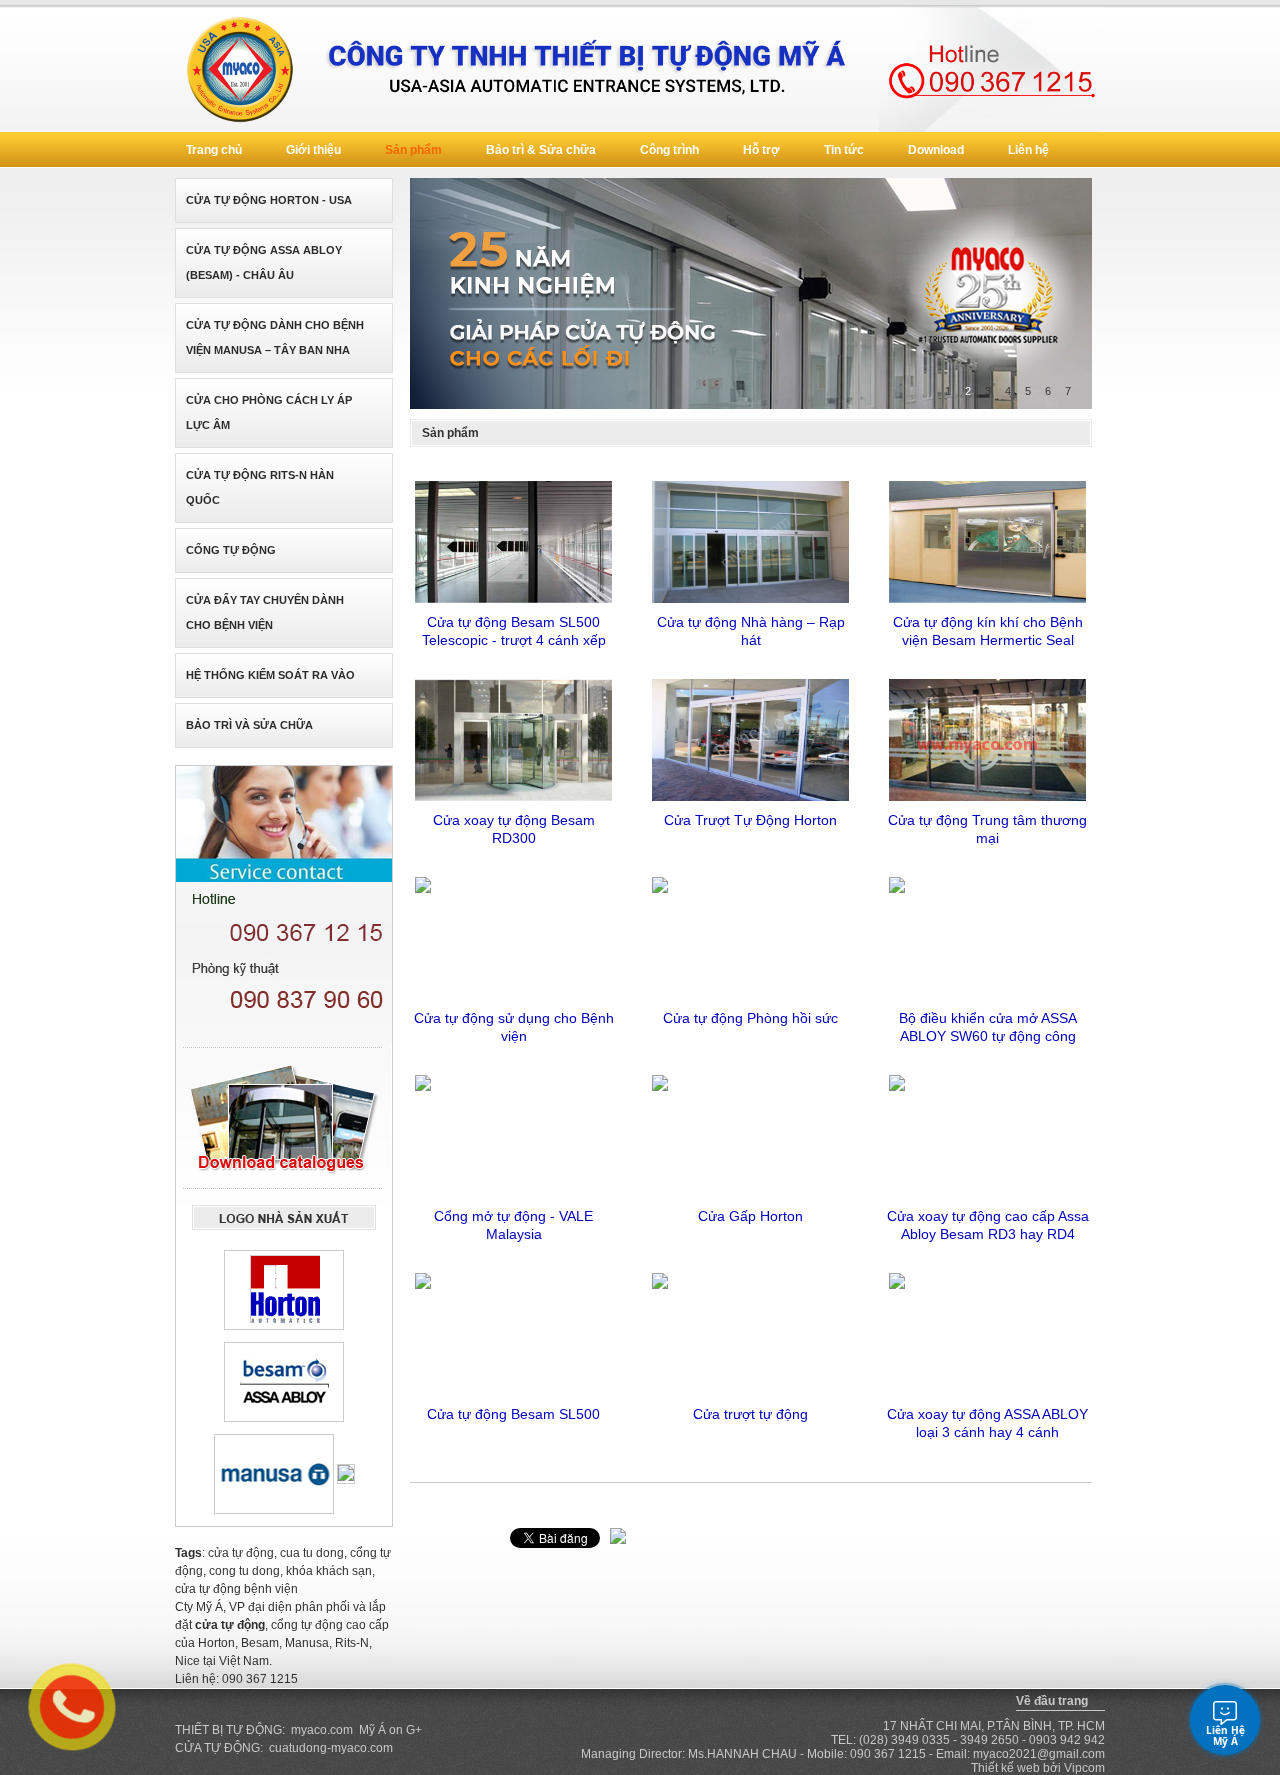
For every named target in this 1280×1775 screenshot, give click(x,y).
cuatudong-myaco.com (331, 1748)
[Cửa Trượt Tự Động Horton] (750, 738)
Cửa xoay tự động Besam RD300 (514, 829)
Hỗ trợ (761, 150)
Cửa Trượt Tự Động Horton (750, 820)
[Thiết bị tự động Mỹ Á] (239, 69)
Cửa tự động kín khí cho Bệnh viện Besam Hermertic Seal (988, 631)
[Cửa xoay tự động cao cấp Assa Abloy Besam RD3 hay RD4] (987, 1134)
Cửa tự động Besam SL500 (513, 1414)
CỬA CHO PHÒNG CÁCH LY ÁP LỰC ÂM (269, 412)
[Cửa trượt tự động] (750, 1332)
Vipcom (1084, 1768)
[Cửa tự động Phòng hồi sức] (750, 936)
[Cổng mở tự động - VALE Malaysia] (513, 1134)
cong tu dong (244, 1571)
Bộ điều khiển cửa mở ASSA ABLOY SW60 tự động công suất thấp (988, 1027)
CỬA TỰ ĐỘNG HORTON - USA (269, 200)
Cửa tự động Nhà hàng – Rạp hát (751, 631)
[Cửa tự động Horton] (284, 1289)
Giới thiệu (313, 150)
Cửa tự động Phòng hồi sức (750, 1018)
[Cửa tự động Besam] (284, 1381)
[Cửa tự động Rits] (346, 1473)
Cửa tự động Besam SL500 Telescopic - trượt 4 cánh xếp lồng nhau (514, 631)
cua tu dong (312, 1553)
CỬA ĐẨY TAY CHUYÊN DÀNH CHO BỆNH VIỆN (265, 612)
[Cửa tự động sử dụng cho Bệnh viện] (513, 936)
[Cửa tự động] (590, 69)
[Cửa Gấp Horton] (750, 1134)
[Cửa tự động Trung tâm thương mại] (987, 738)
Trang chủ (214, 150)
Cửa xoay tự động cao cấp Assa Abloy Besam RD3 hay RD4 (988, 1225)
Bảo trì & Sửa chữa (541, 150)
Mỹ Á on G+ (390, 1730)
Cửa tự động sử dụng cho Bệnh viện (514, 1027)
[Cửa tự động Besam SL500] (513, 1332)
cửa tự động (241, 1553)
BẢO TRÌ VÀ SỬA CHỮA (249, 725)
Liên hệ (1028, 150)
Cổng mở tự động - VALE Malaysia (513, 1225)
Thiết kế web (1005, 1768)
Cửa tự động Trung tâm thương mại (987, 829)
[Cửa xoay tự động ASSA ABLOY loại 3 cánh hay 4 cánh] (987, 1332)
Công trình (669, 150)
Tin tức (844, 150)
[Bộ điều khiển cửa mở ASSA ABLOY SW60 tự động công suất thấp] (987, 936)
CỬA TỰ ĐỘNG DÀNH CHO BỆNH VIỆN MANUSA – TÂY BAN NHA (275, 337)
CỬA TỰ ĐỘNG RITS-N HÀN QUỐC (260, 487)
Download (936, 150)
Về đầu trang (1052, 1701)
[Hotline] (991, 69)
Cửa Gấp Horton (750, 1216)
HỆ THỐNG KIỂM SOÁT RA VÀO (270, 675)
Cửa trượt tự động (750, 1414)
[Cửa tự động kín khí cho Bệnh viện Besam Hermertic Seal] (987, 540)
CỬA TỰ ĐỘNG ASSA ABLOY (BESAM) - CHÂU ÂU (264, 262)
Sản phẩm (413, 150)
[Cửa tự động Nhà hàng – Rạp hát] (750, 540)
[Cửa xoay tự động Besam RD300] (513, 738)
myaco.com (322, 1730)
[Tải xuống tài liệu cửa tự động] (284, 1124)
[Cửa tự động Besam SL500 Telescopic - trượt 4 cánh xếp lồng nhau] (513, 540)
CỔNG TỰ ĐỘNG (231, 550)
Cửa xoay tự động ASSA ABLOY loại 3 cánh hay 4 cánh (987, 1423)
